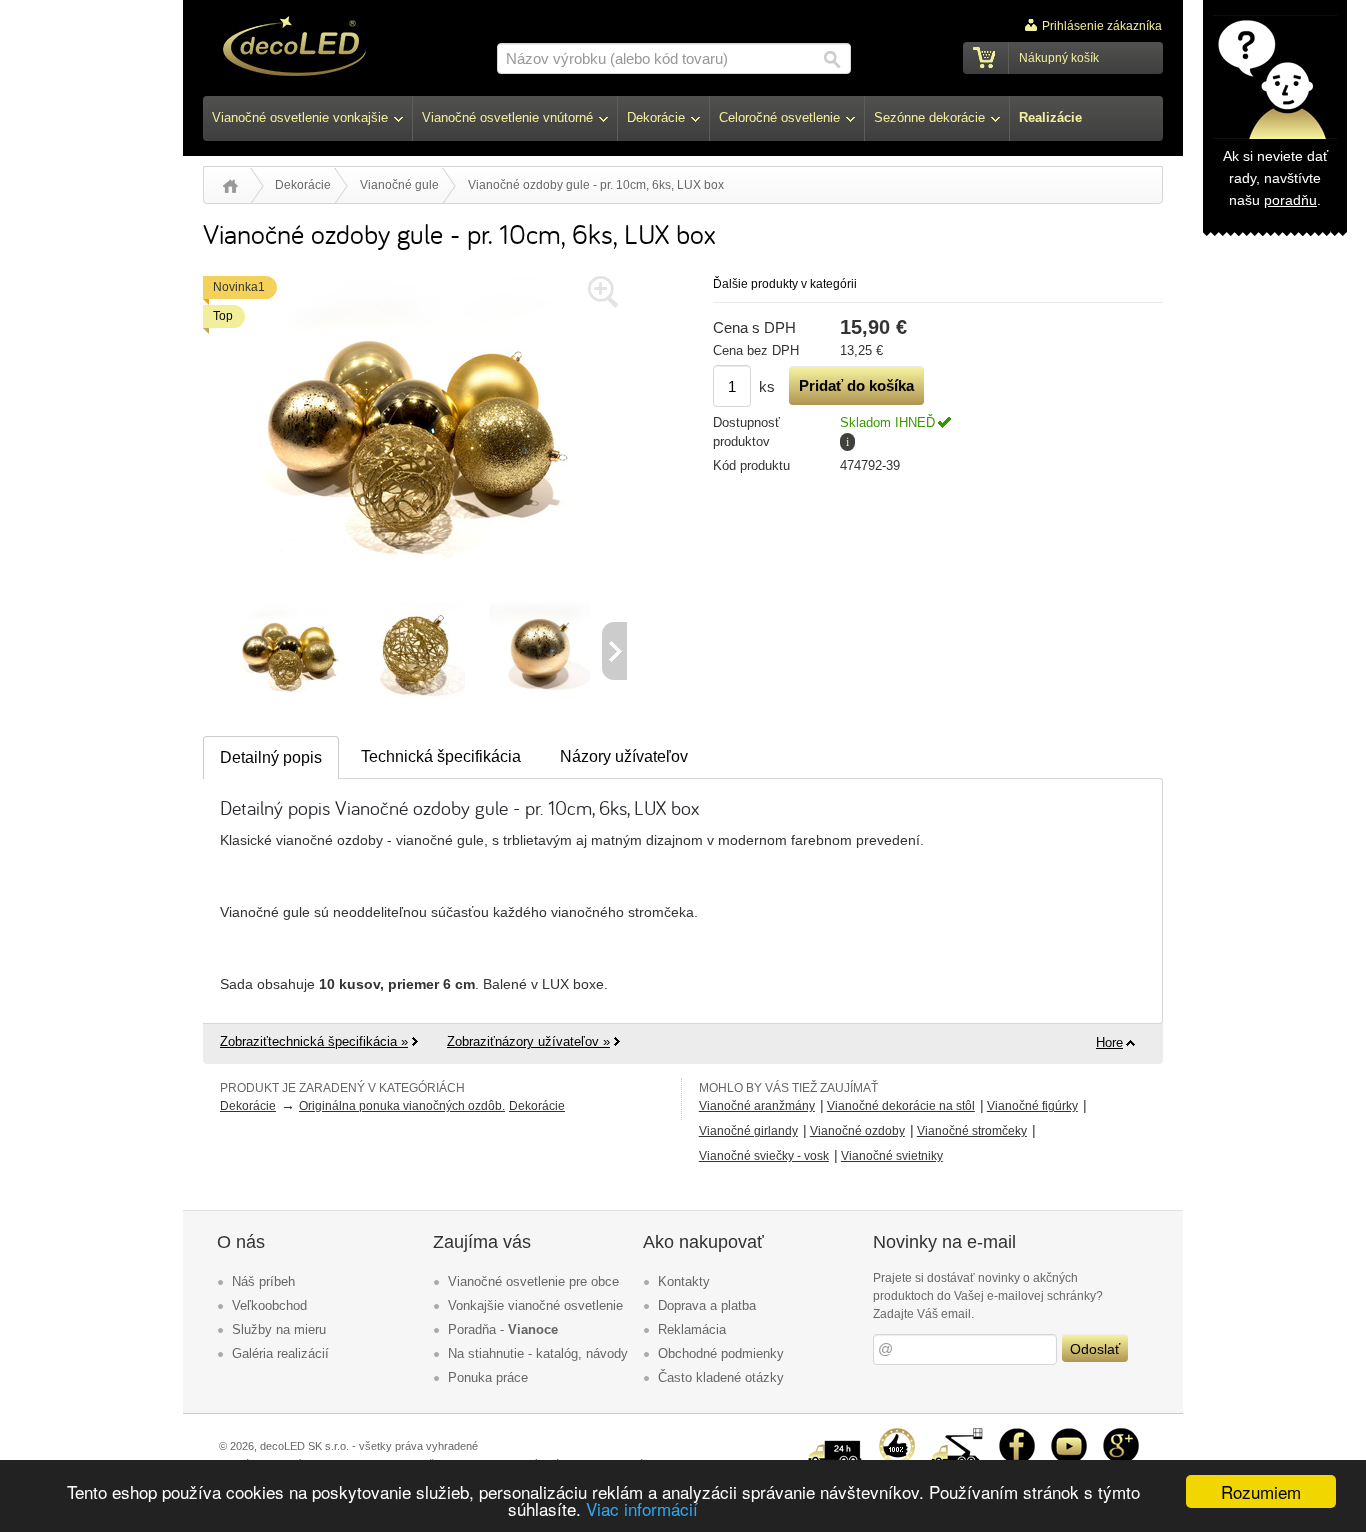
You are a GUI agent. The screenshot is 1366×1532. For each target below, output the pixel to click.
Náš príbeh (263, 1281)
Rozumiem (1261, 1491)
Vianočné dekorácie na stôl (901, 1106)
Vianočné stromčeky (972, 1131)
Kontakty (684, 1281)
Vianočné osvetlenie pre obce (533, 1281)
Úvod (230, 186)
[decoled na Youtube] (1069, 1436)
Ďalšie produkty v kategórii (785, 284)
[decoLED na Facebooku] (1017, 1436)
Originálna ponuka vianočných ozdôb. (402, 1106)
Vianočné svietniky (892, 1156)
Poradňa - (503, 1329)
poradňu (1290, 200)
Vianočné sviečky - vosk (764, 1156)
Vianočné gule (399, 185)
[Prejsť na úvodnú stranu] (294, 49)
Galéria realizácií (280, 1353)
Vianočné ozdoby (857, 1131)
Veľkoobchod (269, 1305)
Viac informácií (642, 1508)
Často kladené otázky (721, 1377)
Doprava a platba (707, 1305)
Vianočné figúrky (1032, 1106)
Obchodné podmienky (721, 1353)
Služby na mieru (279, 1329)
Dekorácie (303, 185)
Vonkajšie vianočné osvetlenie (535, 1305)
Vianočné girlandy (748, 1131)
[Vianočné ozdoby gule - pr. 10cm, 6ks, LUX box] (416, 591)
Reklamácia (692, 1329)
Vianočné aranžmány (757, 1106)
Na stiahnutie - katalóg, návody (538, 1353)
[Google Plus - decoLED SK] (1121, 1436)
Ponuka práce (488, 1377)
